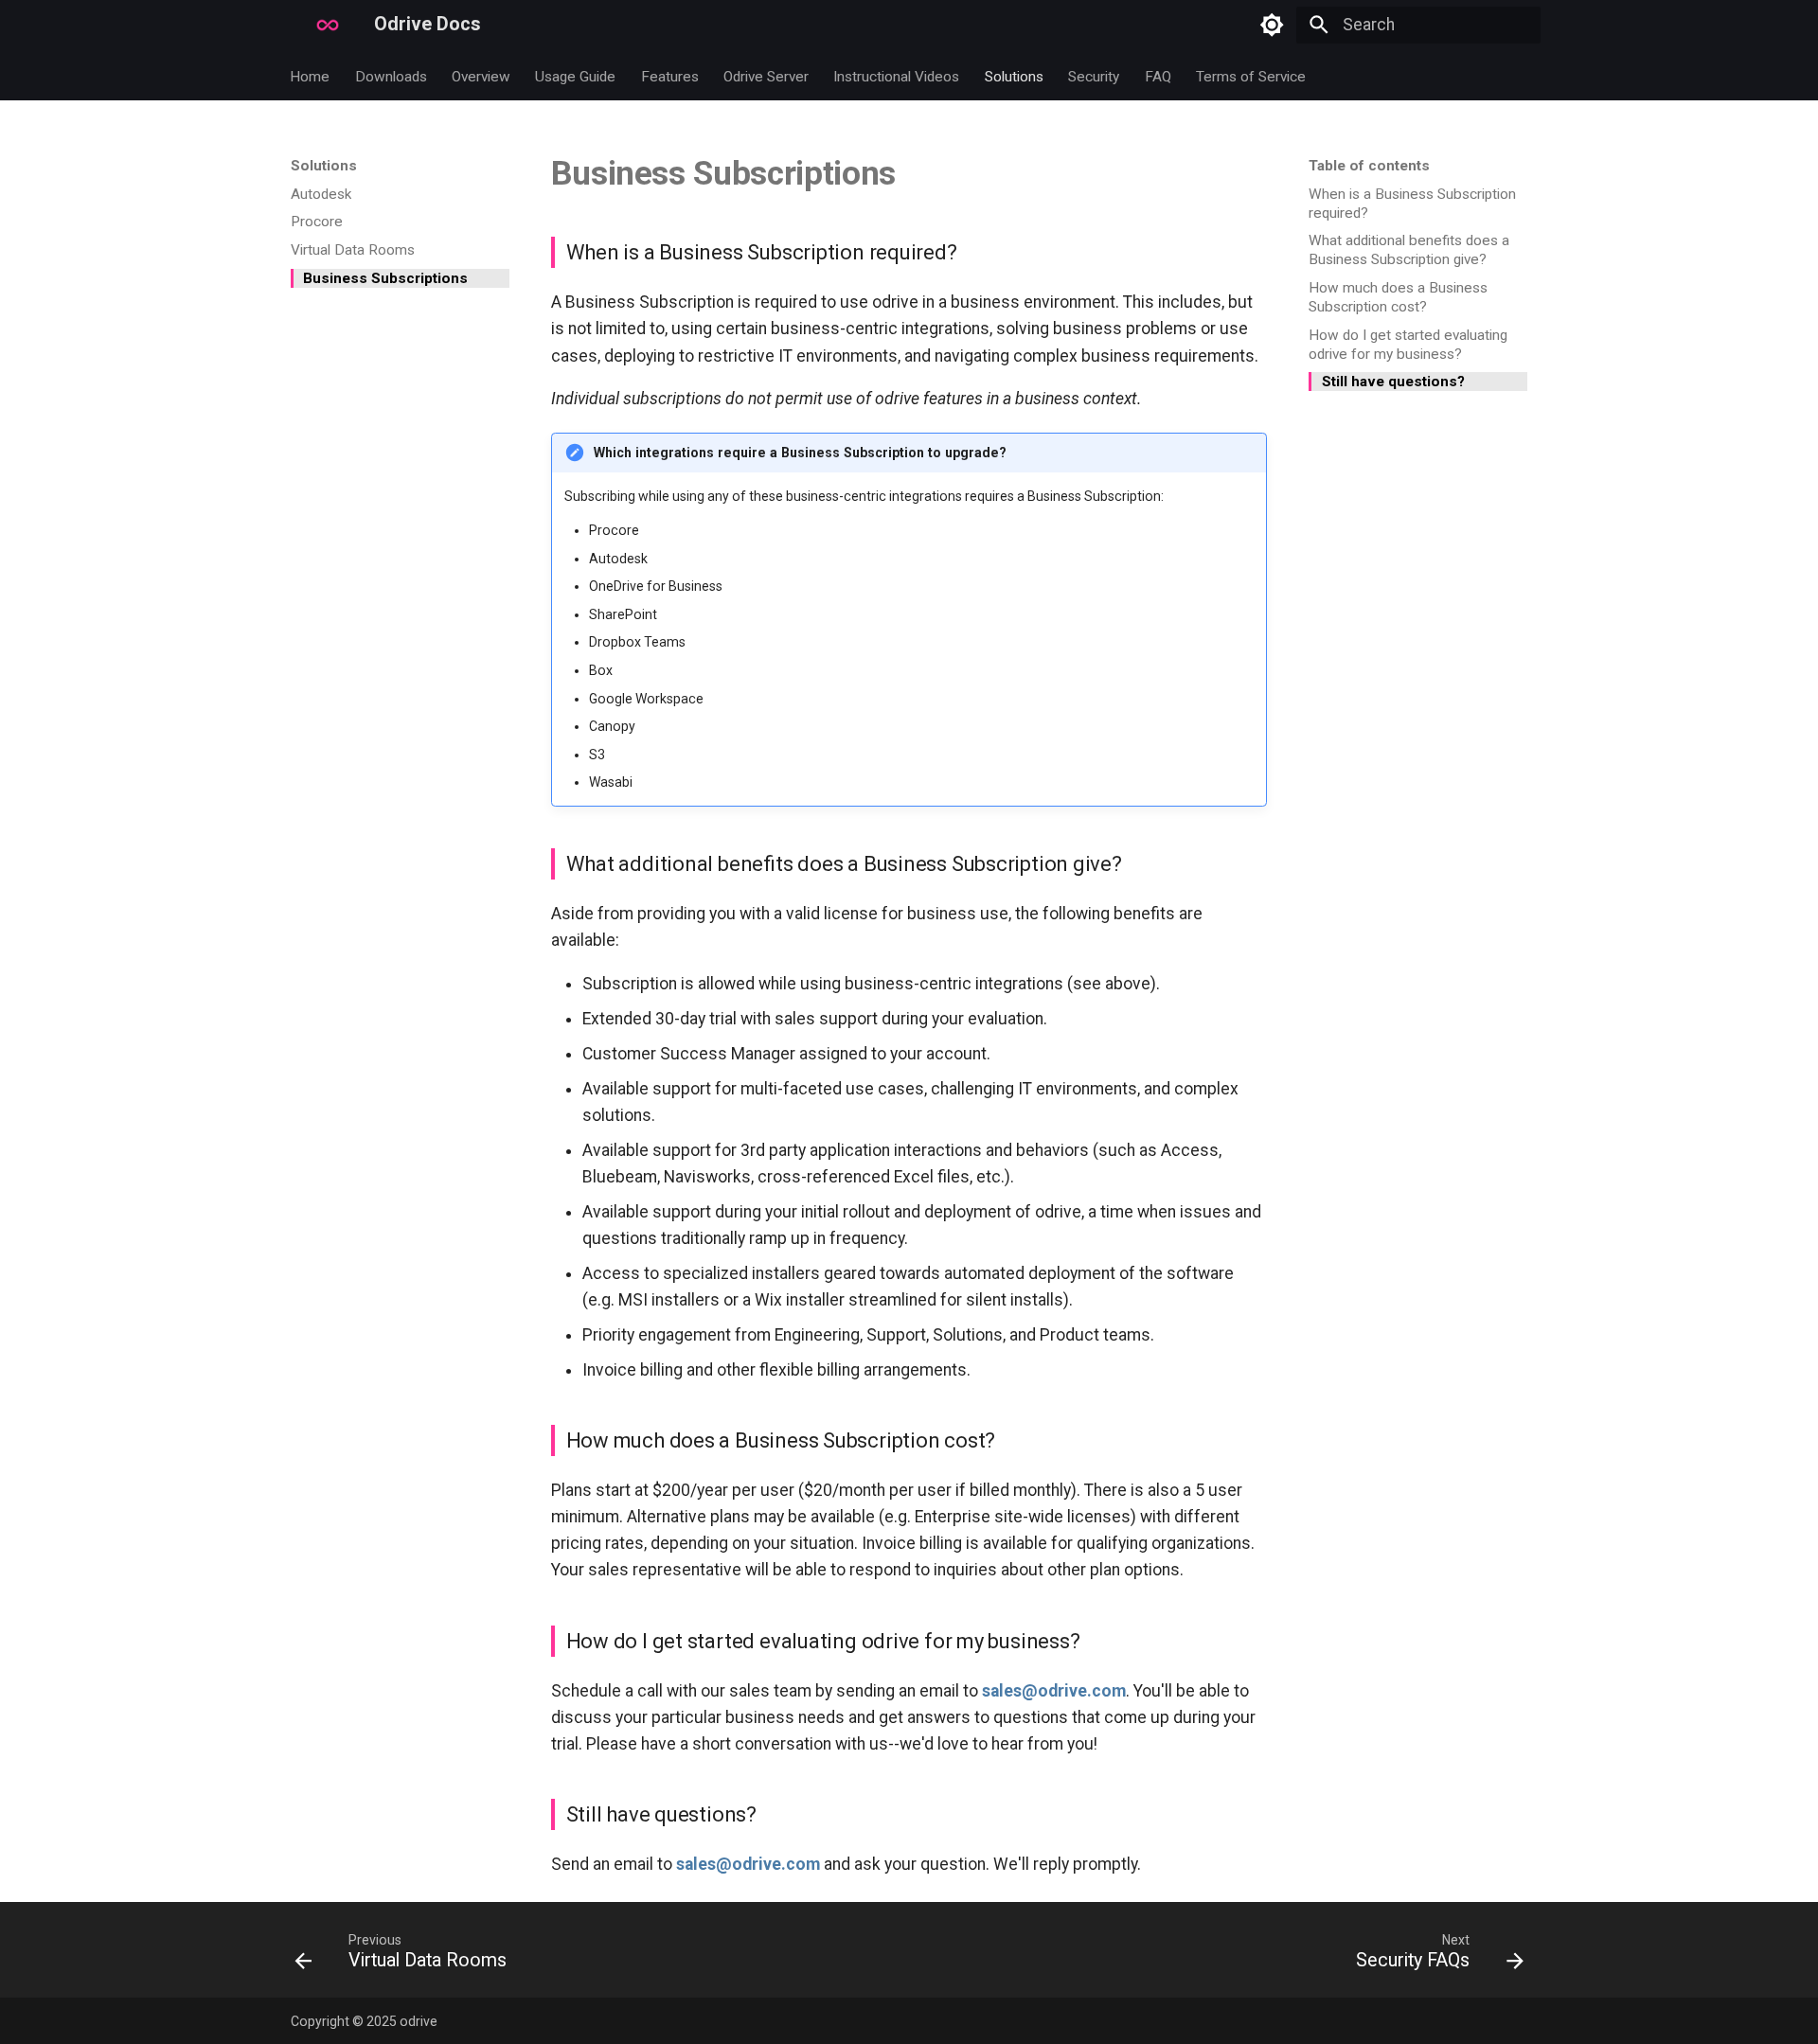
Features (670, 76)
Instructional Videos (897, 76)
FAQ (1158, 76)
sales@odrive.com (1054, 1691)
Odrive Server (766, 76)
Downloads (391, 76)
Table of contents (1369, 166)
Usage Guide (576, 76)
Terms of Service (1251, 76)
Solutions (1014, 76)
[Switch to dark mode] (1272, 25)
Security (1095, 76)
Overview (481, 76)
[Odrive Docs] (291, 26)
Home (311, 76)
